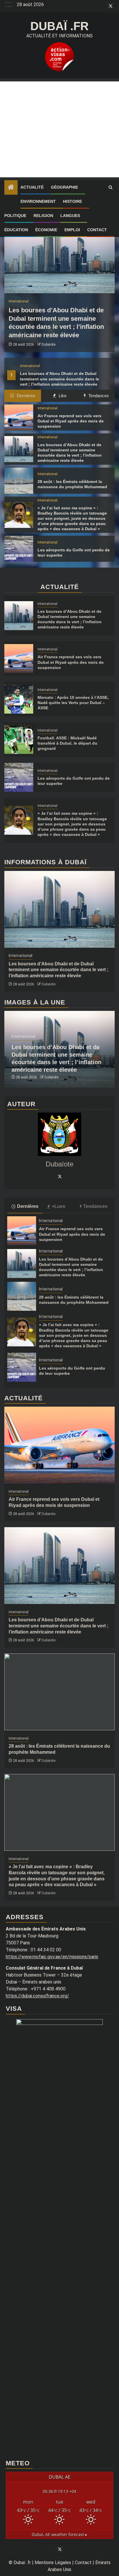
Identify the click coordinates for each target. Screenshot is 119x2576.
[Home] (11, 188)
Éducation (16, 230)
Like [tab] (62, 396)
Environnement (38, 201)
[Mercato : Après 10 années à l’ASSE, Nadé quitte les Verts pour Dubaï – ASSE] (19, 699)
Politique (15, 216)
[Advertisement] (59, 129)
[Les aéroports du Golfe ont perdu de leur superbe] (19, 549)
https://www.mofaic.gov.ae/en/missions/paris (52, 1957)
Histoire (72, 201)
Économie (46, 230)
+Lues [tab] (58, 1206)
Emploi (72, 230)
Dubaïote (49, 344)
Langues (70, 216)
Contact (97, 230)
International (30, 366)
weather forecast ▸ (59, 2534)
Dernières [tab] (25, 396)
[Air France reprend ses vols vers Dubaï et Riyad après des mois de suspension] (19, 418)
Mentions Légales (53, 2563)
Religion (43, 216)
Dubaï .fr (59, 26)
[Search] (110, 187)
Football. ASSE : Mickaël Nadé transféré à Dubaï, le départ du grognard (67, 743)
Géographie (64, 187)
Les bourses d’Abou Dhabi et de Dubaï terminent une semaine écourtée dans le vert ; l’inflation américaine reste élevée (59, 379)
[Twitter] (59, 1176)
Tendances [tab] (98, 396)
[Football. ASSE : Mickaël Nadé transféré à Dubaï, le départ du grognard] (19, 739)
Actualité (32, 187)
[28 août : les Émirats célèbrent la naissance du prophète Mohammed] (19, 481)
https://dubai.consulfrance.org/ (37, 1996)
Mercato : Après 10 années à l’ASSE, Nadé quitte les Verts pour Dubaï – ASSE (73, 703)
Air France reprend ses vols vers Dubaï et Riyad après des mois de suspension (71, 421)
